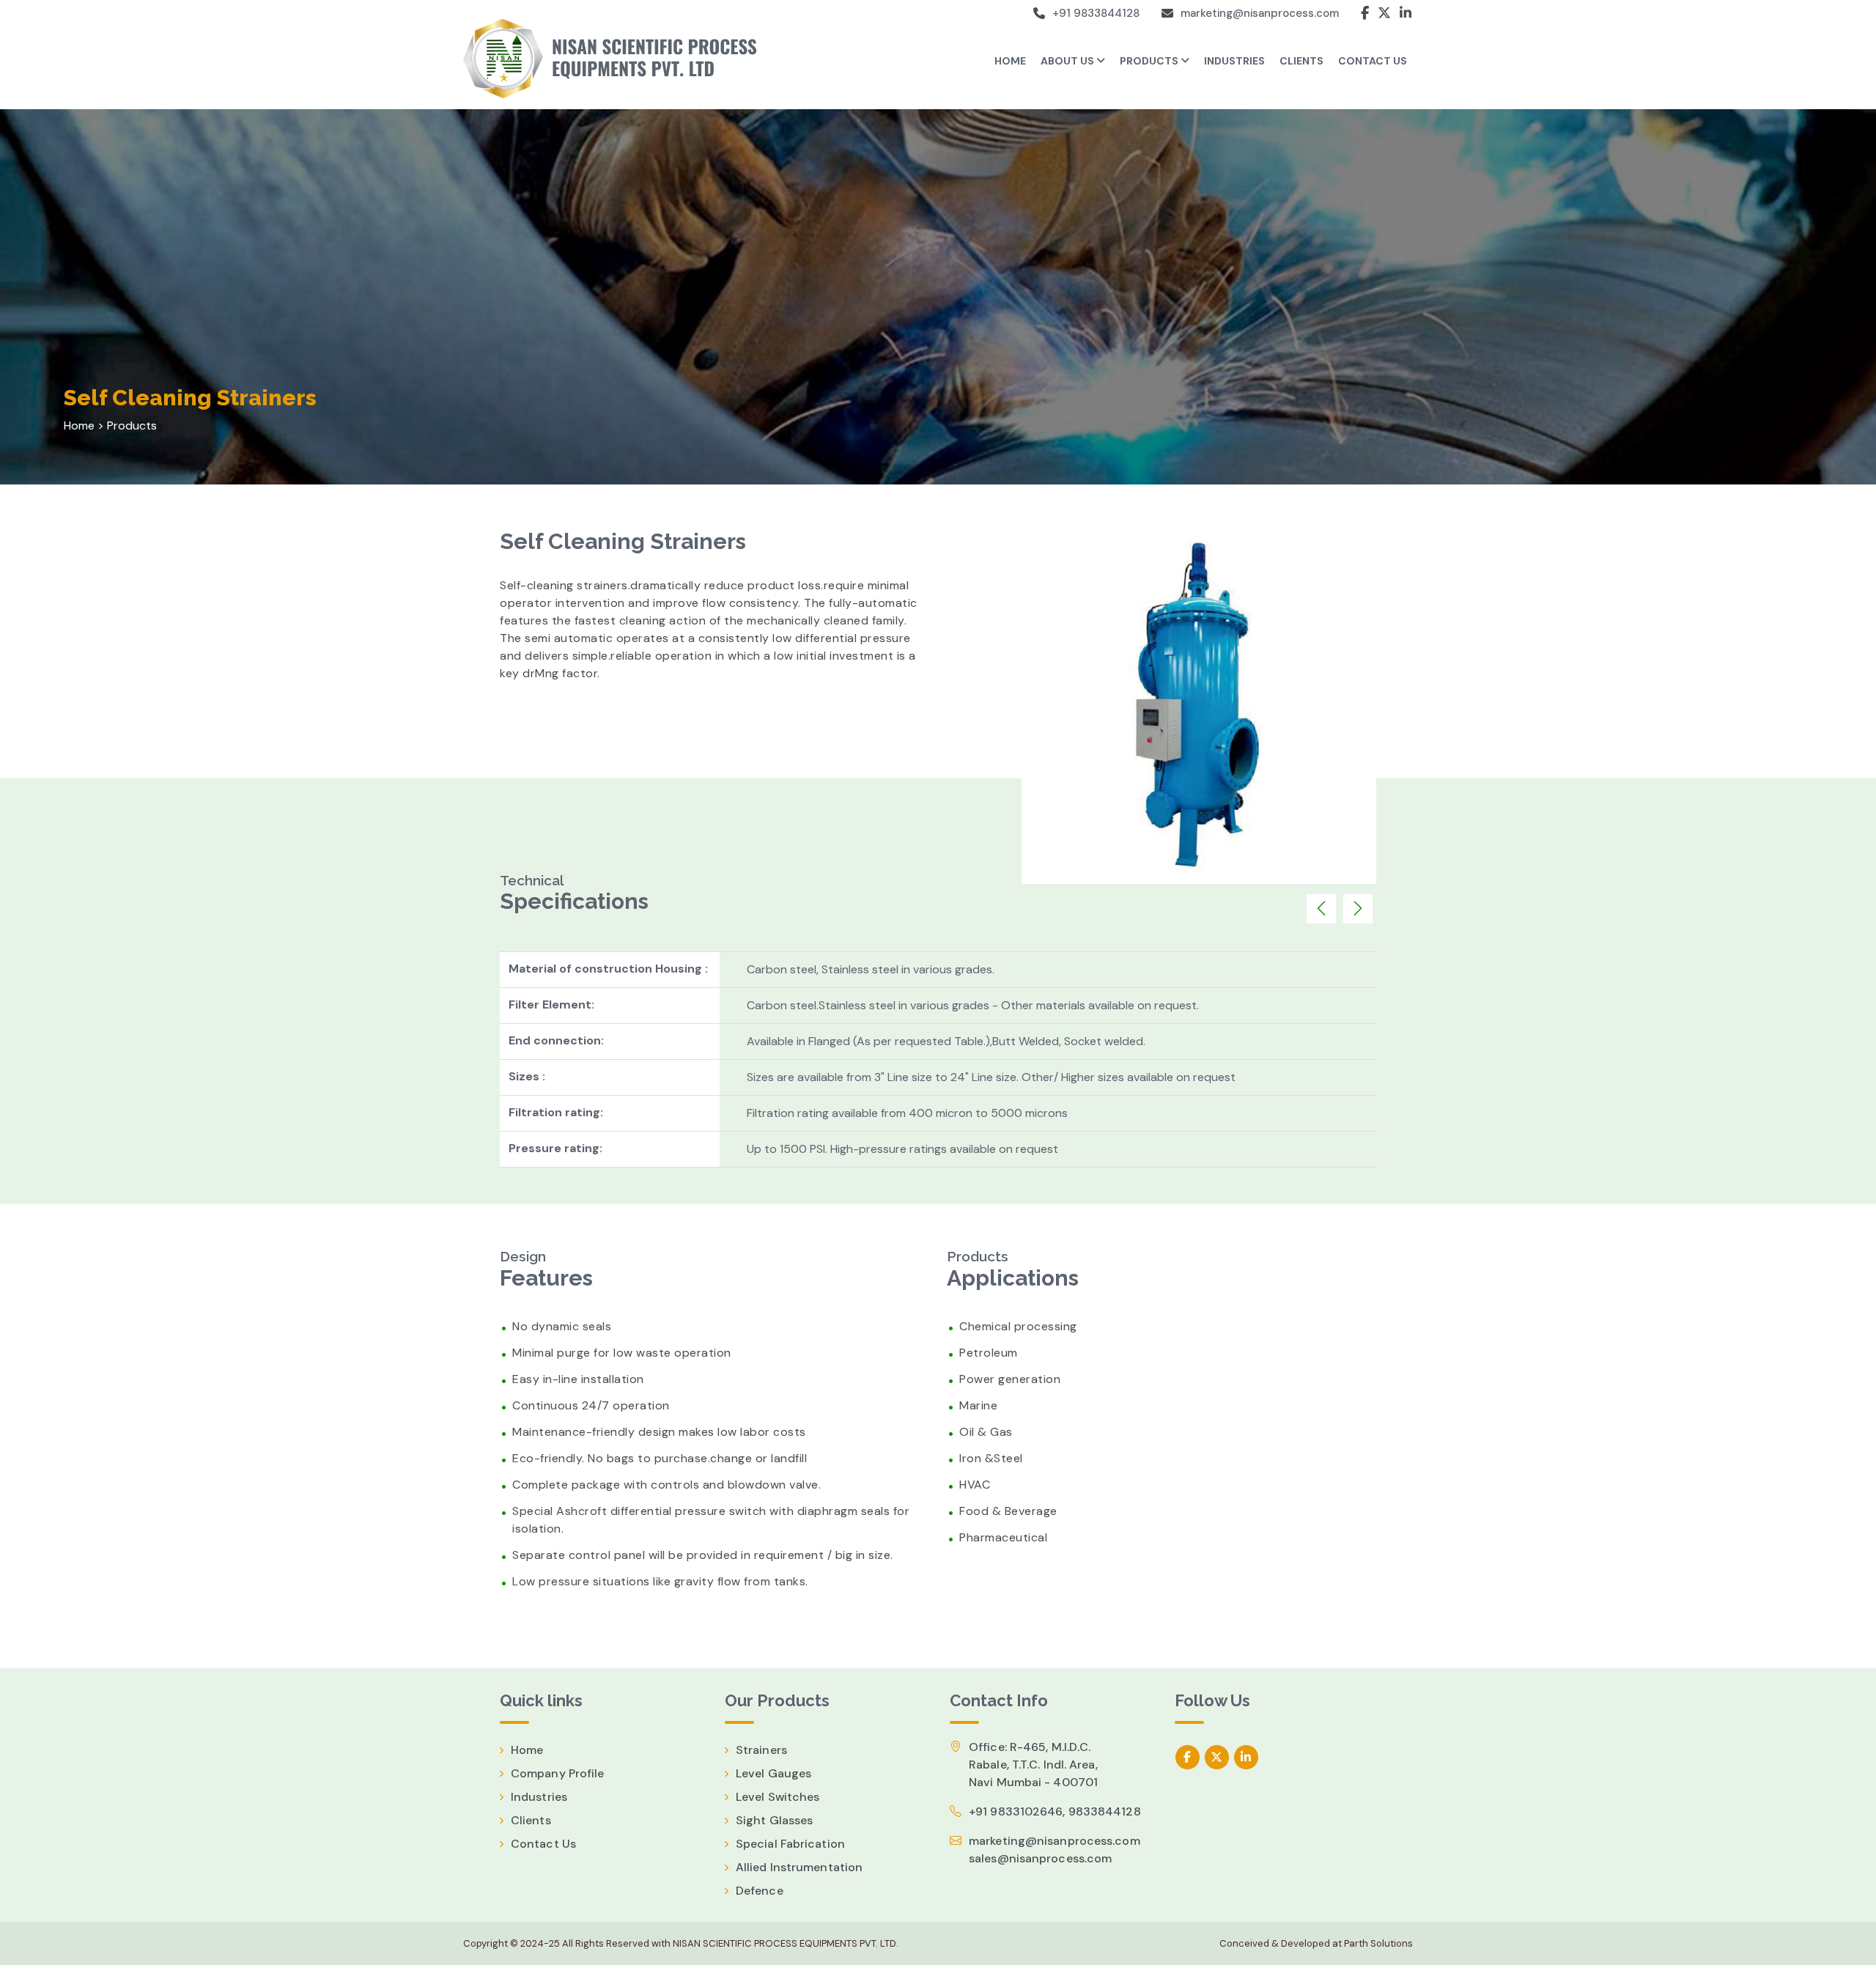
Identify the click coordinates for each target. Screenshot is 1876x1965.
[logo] (616, 59)
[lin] (1217, 1757)
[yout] (1246, 1757)
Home (1010, 61)
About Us (1068, 61)
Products (1150, 61)
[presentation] (1321, 909)
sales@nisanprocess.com (1040, 1858)
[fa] (1188, 1757)
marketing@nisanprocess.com (1260, 13)
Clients (531, 1820)
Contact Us (543, 1844)
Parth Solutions (1377, 1943)
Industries (539, 1797)
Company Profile (558, 1773)
